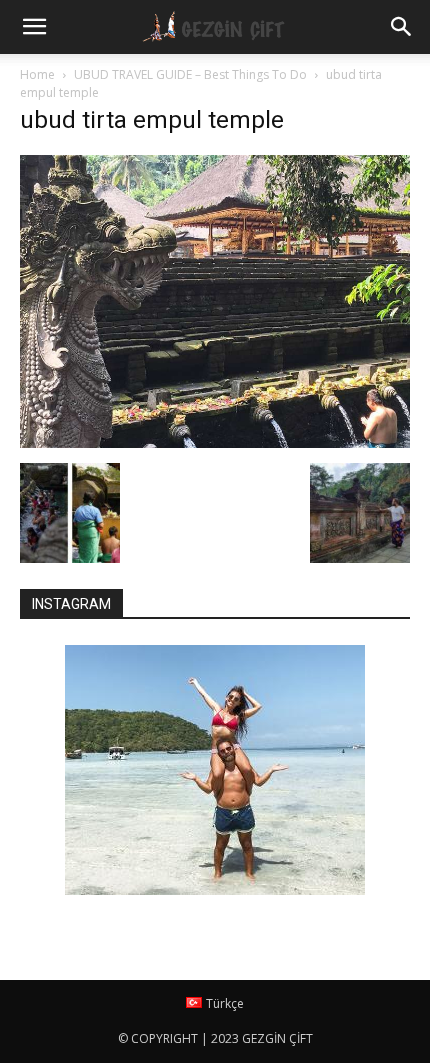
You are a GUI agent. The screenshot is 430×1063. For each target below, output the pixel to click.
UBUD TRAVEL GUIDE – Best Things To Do (190, 74)
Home (37, 74)
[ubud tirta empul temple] (215, 442)
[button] (402, 27)
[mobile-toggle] (34, 27)
